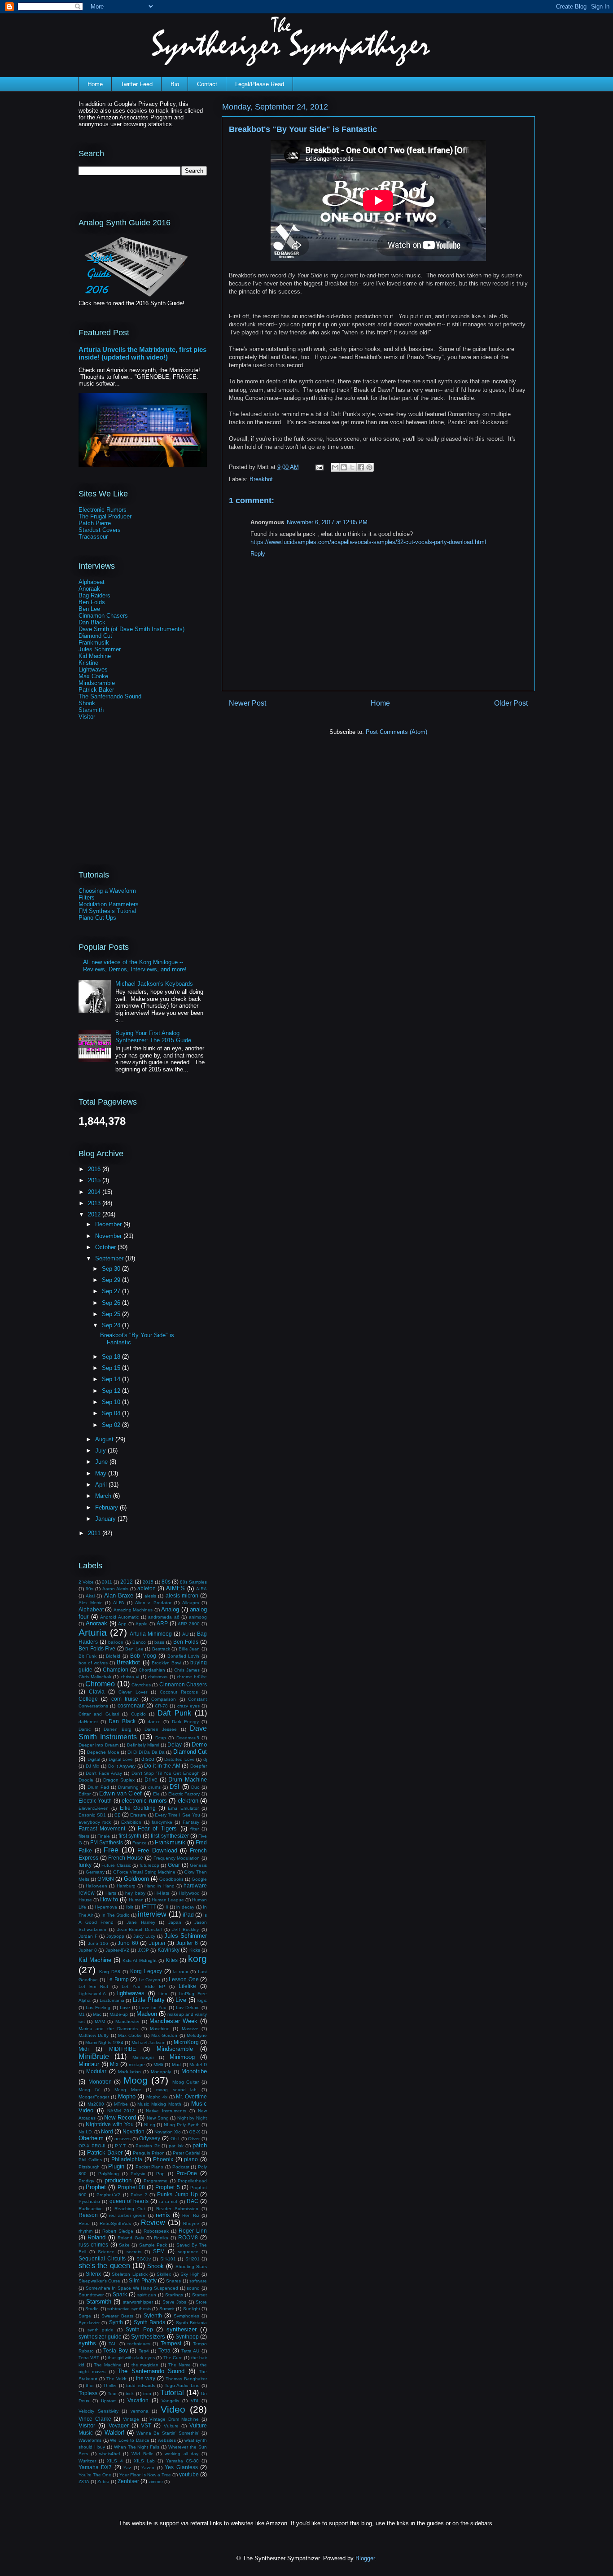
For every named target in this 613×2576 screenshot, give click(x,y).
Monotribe (194, 2071)
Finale (104, 1836)
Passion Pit (147, 2146)
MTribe (121, 2104)
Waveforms (90, 2440)
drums (154, 1787)
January (106, 1519)
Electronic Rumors (103, 510)
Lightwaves (93, 669)
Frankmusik (94, 643)
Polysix (138, 2174)
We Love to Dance (130, 2440)
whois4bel (109, 2454)
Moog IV (89, 2090)
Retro (84, 2223)
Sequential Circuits (102, 2258)
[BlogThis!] (344, 467)
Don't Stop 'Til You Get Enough (166, 1773)
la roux (181, 1972)
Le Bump (118, 1979)
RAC (193, 2201)
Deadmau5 (188, 1738)
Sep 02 (112, 1425)
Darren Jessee (161, 1729)
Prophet (96, 2187)
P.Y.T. (121, 2146)
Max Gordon (164, 2035)
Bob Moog (143, 1656)
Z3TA (84, 2482)
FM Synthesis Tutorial (107, 911)
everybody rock (95, 1822)
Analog (170, 1609)
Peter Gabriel (186, 2153)
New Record (120, 2117)
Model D (198, 2065)
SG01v (144, 2259)
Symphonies (186, 2316)
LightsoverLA (92, 1994)
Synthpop (187, 2337)
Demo (199, 1744)
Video (173, 2409)
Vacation (138, 2400)
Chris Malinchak (95, 1677)
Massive (190, 2029)
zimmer (156, 2482)
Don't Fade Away (104, 1773)
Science (106, 2252)
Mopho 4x (157, 2097)
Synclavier (89, 2323)
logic (202, 2000)
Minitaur (89, 2064)
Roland (96, 2237)
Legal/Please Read (260, 84)
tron (147, 2394)
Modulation (129, 2072)
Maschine (160, 2029)
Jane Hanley (141, 1922)
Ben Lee (89, 609)
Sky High (190, 2274)
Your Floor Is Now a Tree (145, 2475)
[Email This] (335, 467)
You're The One (95, 2475)
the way (146, 2378)
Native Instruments (166, 2111)
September (110, 1258)
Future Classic (116, 1865)
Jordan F (88, 1936)
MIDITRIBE (123, 2049)
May (102, 1473)
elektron (188, 1801)
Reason (88, 2215)
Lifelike (187, 1986)
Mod (176, 2065)
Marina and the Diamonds (108, 2029)
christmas (158, 1677)
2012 (95, 1214)
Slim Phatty (142, 2280)
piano (191, 2159)
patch (200, 2145)
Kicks (195, 1950)
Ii (167, 1907)
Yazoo (148, 2468)
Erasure (138, 1815)
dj (205, 1759)
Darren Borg (118, 1729)
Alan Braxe (119, 1595)
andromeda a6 (164, 1617)
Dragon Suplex (119, 1780)
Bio (175, 84)
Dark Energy (185, 1722)
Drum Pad (98, 1787)
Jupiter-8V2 (117, 1950)
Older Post (511, 703)
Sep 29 (112, 1280)
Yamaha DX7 (95, 2467)
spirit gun (147, 2295)
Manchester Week (173, 2021)
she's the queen (104, 2266)
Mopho (127, 2096)
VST (146, 2425)
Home (95, 84)
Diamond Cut (95, 636)
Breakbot (261, 479)
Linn (163, 1994)
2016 (95, 1169)
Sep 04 (112, 1413)
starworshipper (138, 2302)
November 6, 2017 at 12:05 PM (327, 522)
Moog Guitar (186, 2082)
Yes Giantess (181, 2467)
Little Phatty (149, 2000)
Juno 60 (128, 1943)
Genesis (198, 1865)
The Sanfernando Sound (110, 696)
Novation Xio (168, 2132)
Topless (88, 2393)
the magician (145, 2365)
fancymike (162, 1822)
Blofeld (113, 1656)
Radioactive (91, 2209)
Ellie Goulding (138, 1808)
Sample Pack (153, 2245)
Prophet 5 (167, 2187)
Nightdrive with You (110, 2124)
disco (148, 1759)
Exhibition (131, 1822)
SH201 (193, 2259)
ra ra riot (169, 2201)
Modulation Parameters (109, 904)
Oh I (175, 2139)
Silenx (93, 2274)
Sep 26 (112, 1303)
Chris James (187, 1670)
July (101, 1450)
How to (109, 1899)
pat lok (176, 2146)
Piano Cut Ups (97, 918)
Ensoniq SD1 (92, 1815)
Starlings (174, 2295)
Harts (111, 1893)
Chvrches (141, 1685)
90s (90, 1589)
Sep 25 (112, 1314)
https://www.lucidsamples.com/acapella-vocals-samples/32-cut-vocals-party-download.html (368, 542)
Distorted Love (180, 1759)
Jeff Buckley (186, 1929)
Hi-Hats (162, 1893)
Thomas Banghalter (186, 2379)
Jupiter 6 (187, 1943)
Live (181, 2000)
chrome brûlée (192, 1677)
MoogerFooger (94, 2097)
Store (201, 2302)
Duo (195, 1787)
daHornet (88, 1722)
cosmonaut (131, 1705)
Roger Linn (193, 2231)
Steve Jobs (175, 2302)
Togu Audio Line (182, 2385)
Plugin (116, 2166)
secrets (134, 2252)
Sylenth (153, 2315)
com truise (125, 1699)
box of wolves (93, 1663)
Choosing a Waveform (107, 891)
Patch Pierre (95, 523)
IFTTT (149, 1907)
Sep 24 (112, 1325)
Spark (120, 2294)
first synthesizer (170, 1836)
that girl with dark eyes (131, 2358)
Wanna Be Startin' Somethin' (168, 2433)
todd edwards (140, 2385)
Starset (199, 2295)
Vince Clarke (95, 2419)
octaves (123, 2139)
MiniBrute (94, 2056)
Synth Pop (139, 2329)
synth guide (101, 2330)
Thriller (110, 2385)
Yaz (127, 2468)
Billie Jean (189, 1649)
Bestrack (161, 1649)
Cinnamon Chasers (103, 616)
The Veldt (116, 2379)
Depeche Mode (103, 1752)
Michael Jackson (149, 2043)
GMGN (106, 1879)
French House (126, 1858)
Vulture (171, 2426)
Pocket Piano (150, 2167)
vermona (140, 2411)
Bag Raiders (94, 595)
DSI (175, 1787)
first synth (130, 1836)
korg (197, 1959)
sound (193, 2288)
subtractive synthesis (129, 2309)
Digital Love (121, 1759)
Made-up (119, 2014)
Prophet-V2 (108, 2195)
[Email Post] (319, 467)
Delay (175, 1744)
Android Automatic (119, 1617)
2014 (95, 1192)
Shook (87, 703)
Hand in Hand (159, 1886)
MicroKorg (186, 2042)
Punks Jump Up (177, 2194)
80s (166, 1582)
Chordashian (152, 1670)
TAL (113, 2344)
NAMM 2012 (121, 2111)
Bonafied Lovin (184, 1656)
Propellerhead (192, 2181)
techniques (139, 2344)
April (102, 1485)
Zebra (103, 2482)
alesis (150, 1596)
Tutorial (172, 2393)
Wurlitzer (87, 2461)
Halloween (96, 1886)
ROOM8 (188, 2237)
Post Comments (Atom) (396, 732)
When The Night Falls (137, 2447)
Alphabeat (92, 582)
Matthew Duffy (94, 2035)
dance (154, 1722)
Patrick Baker (96, 690)
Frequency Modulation (177, 1858)
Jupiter (157, 1943)
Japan (175, 1922)
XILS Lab (144, 2461)
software (198, 2281)
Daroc (85, 1729)
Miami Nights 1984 (104, 2043)
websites (167, 2440)
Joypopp (115, 1936)
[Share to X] (352, 467)
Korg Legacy (146, 1971)
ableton (147, 1588)
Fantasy (191, 1822)
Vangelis (170, 2401)
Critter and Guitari (99, 1714)
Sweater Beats (117, 2316)
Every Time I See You (177, 1815)
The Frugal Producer (105, 516)
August (105, 1439)
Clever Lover (133, 1692)
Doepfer (199, 1766)
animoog (198, 1617)
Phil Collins (90, 2160)
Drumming (128, 1787)
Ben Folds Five (97, 1648)
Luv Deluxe (188, 2008)
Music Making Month (159, 2104)
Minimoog (182, 2057)
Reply (258, 554)
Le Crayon (150, 1980)
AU (185, 1634)
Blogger (365, 2558)
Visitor (87, 717)
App (122, 1624)
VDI (195, 2401)
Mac (97, 2014)
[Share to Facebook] (361, 467)
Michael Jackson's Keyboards (154, 984)
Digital (94, 1759)
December (109, 1224)
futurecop (149, 1865)
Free (111, 1850)
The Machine (108, 2365)
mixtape (137, 2065)
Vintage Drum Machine (174, 2419)
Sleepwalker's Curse (99, 2281)
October (106, 1247)
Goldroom (136, 1879)
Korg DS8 (110, 1972)
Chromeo (100, 1684)
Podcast (181, 2167)
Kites (172, 1960)
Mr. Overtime (191, 2096)
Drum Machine (188, 1780)
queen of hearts (129, 2201)
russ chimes (93, 2245)
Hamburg (126, 1886)
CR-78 (161, 1706)
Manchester (127, 2021)
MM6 (158, 2065)
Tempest (171, 2343)
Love (125, 2008)
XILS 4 (115, 2461)
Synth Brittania (191, 2323)
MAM (100, 2021)
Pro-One (187, 2173)
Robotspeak (156, 2231)
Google (199, 1879)
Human (136, 1900)
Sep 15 (112, 1368)
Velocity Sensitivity (99, 2411)
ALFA (119, 1603)
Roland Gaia (131, 2238)
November (109, 1236)
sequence (188, 2252)
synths (87, 2343)
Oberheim (91, 2138)
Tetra (164, 2350)
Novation (134, 2131)
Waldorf (114, 2433)
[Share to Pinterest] (369, 467)
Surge (85, 2316)
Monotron (100, 2082)
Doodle (86, 1780)
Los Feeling (98, 2008)
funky (85, 1865)
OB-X (195, 2132)
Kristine (88, 663)
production (118, 2180)
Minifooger (143, 2057)
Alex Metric (90, 1603)
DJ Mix (93, 1766)
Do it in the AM (162, 1766)
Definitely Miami (143, 1745)
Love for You (153, 2008)
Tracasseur (93, 537)
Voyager (119, 2425)
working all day (182, 2454)
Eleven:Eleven (94, 1808)
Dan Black (92, 622)
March (104, 1496)
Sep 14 (112, 1379)
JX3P (143, 1950)
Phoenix (163, 2159)
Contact (207, 84)
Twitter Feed (137, 84)
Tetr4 (144, 2351)
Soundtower (91, 2295)
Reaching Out (130, 2209)
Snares (173, 2281)
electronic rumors (144, 1801)
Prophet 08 (131, 2187)
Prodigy (86, 2181)
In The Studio (116, 1915)
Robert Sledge (118, 2231)
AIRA (201, 1589)
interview (152, 1914)
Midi (84, 2049)
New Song (158, 2118)
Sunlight (192, 2309)
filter (195, 1829)
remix (163, 2215)
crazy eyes (188, 1706)
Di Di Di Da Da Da (146, 1752)
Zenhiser (128, 2481)
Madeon (147, 2014)
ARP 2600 (189, 1624)
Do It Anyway (122, 1766)
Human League (168, 1900)
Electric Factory (184, 1794)
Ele (156, 1794)
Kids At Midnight (140, 1960)
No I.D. (86, 2132)
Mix (114, 2064)
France (140, 1843)
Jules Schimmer (100, 649)
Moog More (128, 2090)
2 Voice (86, 1582)
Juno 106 (98, 1943)
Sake (124, 2245)
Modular (96, 2071)
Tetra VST (89, 2358)
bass (159, 1642)
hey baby (135, 1893)
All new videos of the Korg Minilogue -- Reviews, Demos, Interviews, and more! (135, 966)
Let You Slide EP (143, 1986)
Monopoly (161, 2072)
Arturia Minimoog (151, 1634)
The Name (180, 2365)
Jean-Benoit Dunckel (139, 1929)
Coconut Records (179, 1692)
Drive (151, 1780)
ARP (162, 1623)
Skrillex (164, 2274)
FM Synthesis (107, 1842)
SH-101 (168, 2259)
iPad (188, 1915)
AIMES (175, 1588)
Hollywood (189, 1893)
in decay (185, 1907)
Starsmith (91, 710)
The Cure (173, 2358)
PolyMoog (109, 2174)
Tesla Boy (116, 2350)
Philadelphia (127, 2159)
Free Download (157, 1850)
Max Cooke (93, 676)
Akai (90, 1596)
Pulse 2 (139, 2195)
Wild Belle (142, 2454)
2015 (95, 1180)
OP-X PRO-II (92, 2146)
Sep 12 (112, 1391)
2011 (95, 1533)
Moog (136, 2080)
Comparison (164, 1699)
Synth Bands (149, 2322)
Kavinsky (169, 1950)
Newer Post (247, 703)
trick (130, 2394)
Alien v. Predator (153, 1603)
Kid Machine (95, 656)
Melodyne (197, 2035)
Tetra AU (190, 2351)
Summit (167, 2309)
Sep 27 (112, 1291)
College (88, 1699)
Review (153, 2223)
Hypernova (106, 1907)
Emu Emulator (183, 1808)
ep (118, 1815)
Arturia (93, 1632)
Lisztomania (112, 2000)
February (107, 1507)
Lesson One (184, 1979)
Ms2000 (96, 2104)
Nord (107, 2131)
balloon (116, 1642)
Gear (174, 1865)
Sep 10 (112, 1402)
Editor (85, 1794)
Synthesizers (148, 2337)
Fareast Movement (102, 1828)
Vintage (131, 2419)
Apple (142, 1624)
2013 (95, 1203)
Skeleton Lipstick (129, 2274)
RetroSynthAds (115, 2223)
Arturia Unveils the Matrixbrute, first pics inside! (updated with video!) (142, 353)
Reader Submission (177, 2209)
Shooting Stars (191, 2267)
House (85, 1900)
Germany (95, 1872)
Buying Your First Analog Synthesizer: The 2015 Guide (153, 1037)
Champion (116, 1670)
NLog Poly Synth (182, 2125)
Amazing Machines (133, 1610)
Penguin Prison (149, 2153)
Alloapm (190, 1603)
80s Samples (193, 1582)
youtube (189, 2474)
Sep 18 (112, 1357)
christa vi (130, 1677)
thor (90, 2385)
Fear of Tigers (158, 1828)
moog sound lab (176, 2090)
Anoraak (89, 589)
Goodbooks (171, 1879)
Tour (112, 2394)
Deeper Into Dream (99, 1745)
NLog (150, 2125)
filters (84, 1836)
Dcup (161, 1738)
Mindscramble (97, 683)
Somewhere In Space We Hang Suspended (132, 2288)
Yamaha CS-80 (182, 2461)
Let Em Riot (93, 1986)
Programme (155, 2181)
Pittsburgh (89, 2167)
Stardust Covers (100, 530)
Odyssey (150, 2138)
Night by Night (192, 2118)
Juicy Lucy (144, 1936)
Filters (87, 897)
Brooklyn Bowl (166, 1663)
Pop (160, 2174)
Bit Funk (88, 1656)
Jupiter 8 (88, 1950)
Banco (139, 1642)
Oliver (194, 2139)
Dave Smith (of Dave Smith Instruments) (131, 629)
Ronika (161, 2238)
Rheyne (191, 2223)
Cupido (138, 1714)
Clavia (97, 1692)
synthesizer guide (100, 2337)
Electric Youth (95, 1801)
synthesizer (182, 2329)
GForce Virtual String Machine (144, 1872)
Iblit (130, 1907)
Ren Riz (191, 2215)
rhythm (85, 2231)
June (102, 1462)
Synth (116, 2322)
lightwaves (131, 1993)
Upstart (108, 2401)
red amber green (127, 2215)
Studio (92, 2309)
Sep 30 (112, 1269)
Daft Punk (174, 1713)
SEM (159, 2251)
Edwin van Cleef (120, 1793)
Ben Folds (92, 602)
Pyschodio (89, 2201)
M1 (82, 2014)
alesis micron (182, 1595)
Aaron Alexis (115, 1589)
